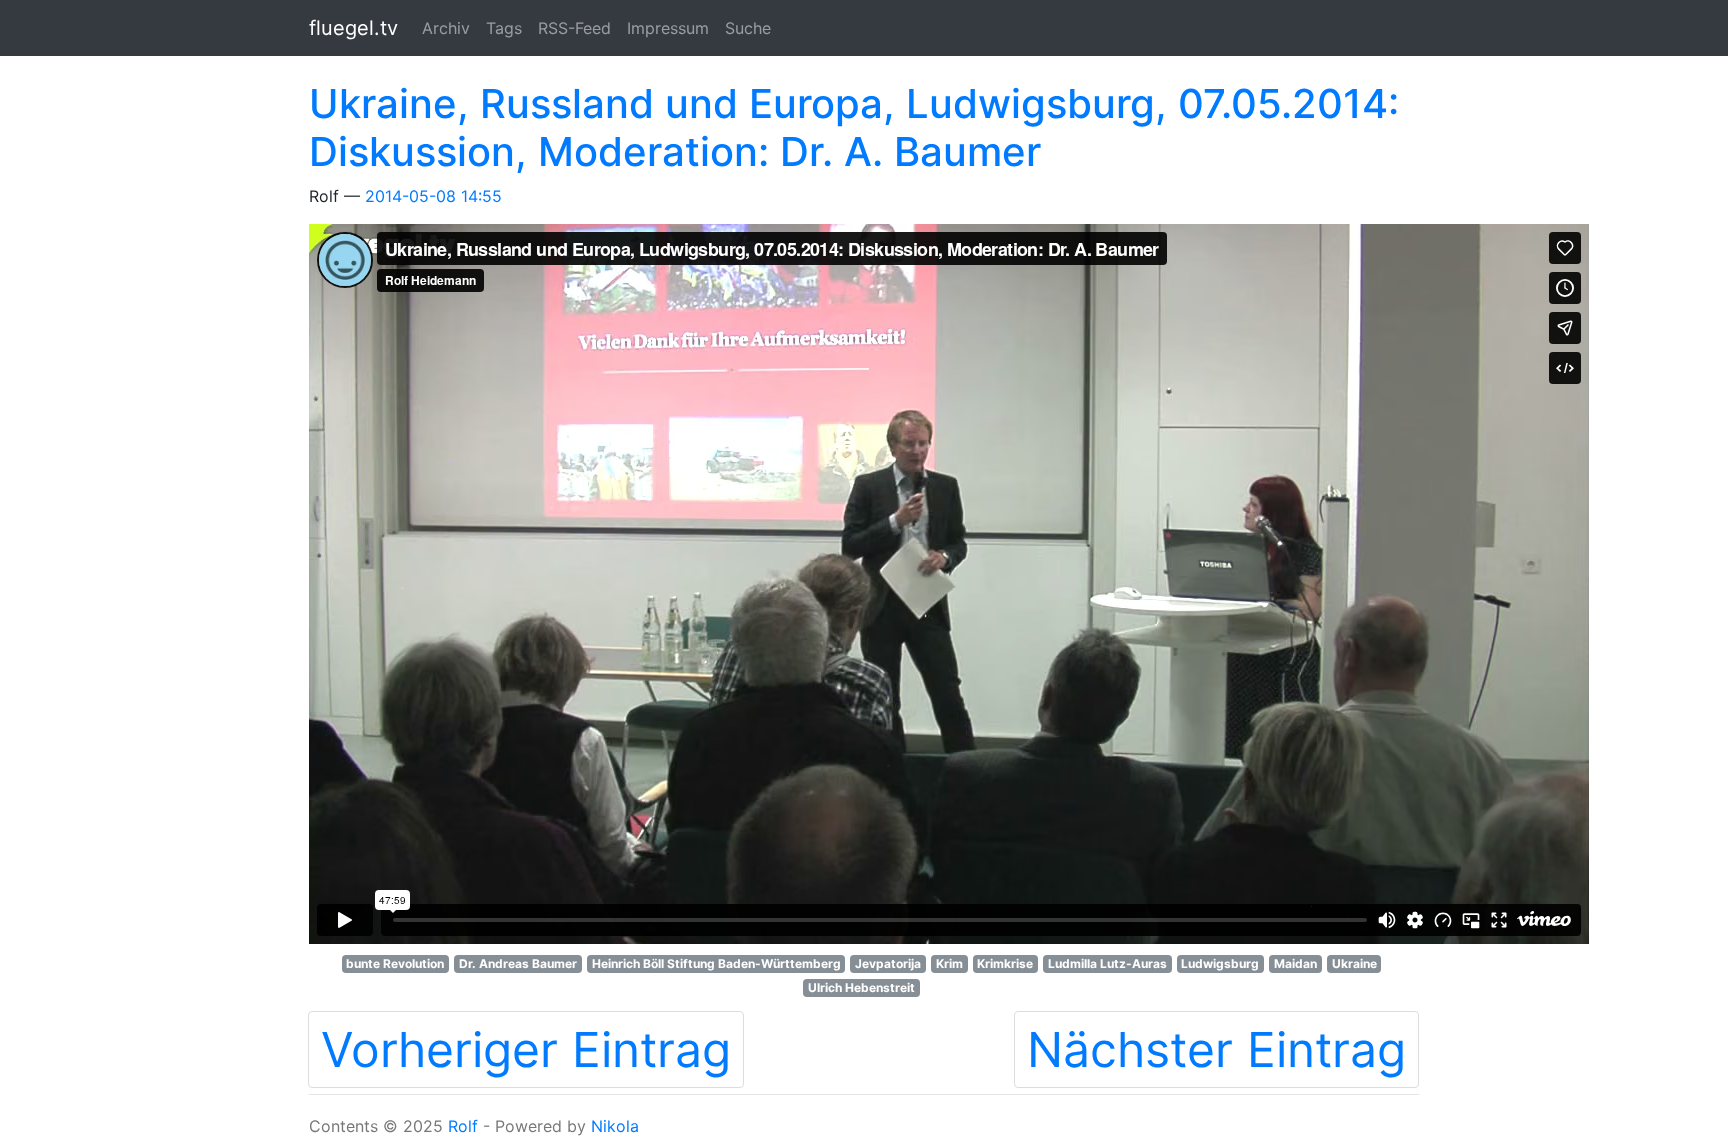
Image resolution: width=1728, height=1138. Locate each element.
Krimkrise (1005, 963)
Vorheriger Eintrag (526, 1049)
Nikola (615, 1126)
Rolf (463, 1126)
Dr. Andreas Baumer (518, 963)
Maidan (1295, 963)
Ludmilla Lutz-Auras (1107, 963)
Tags (504, 28)
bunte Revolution (395, 963)
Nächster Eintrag (1216, 1049)
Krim (949, 963)
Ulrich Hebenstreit (861, 987)
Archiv (446, 28)
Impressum (668, 28)
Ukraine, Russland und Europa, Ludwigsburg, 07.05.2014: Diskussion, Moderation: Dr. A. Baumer (854, 127)
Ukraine (1354, 963)
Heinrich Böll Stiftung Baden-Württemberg (716, 963)
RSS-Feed (574, 28)
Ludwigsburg (1220, 963)
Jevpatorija (888, 963)
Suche (748, 28)
